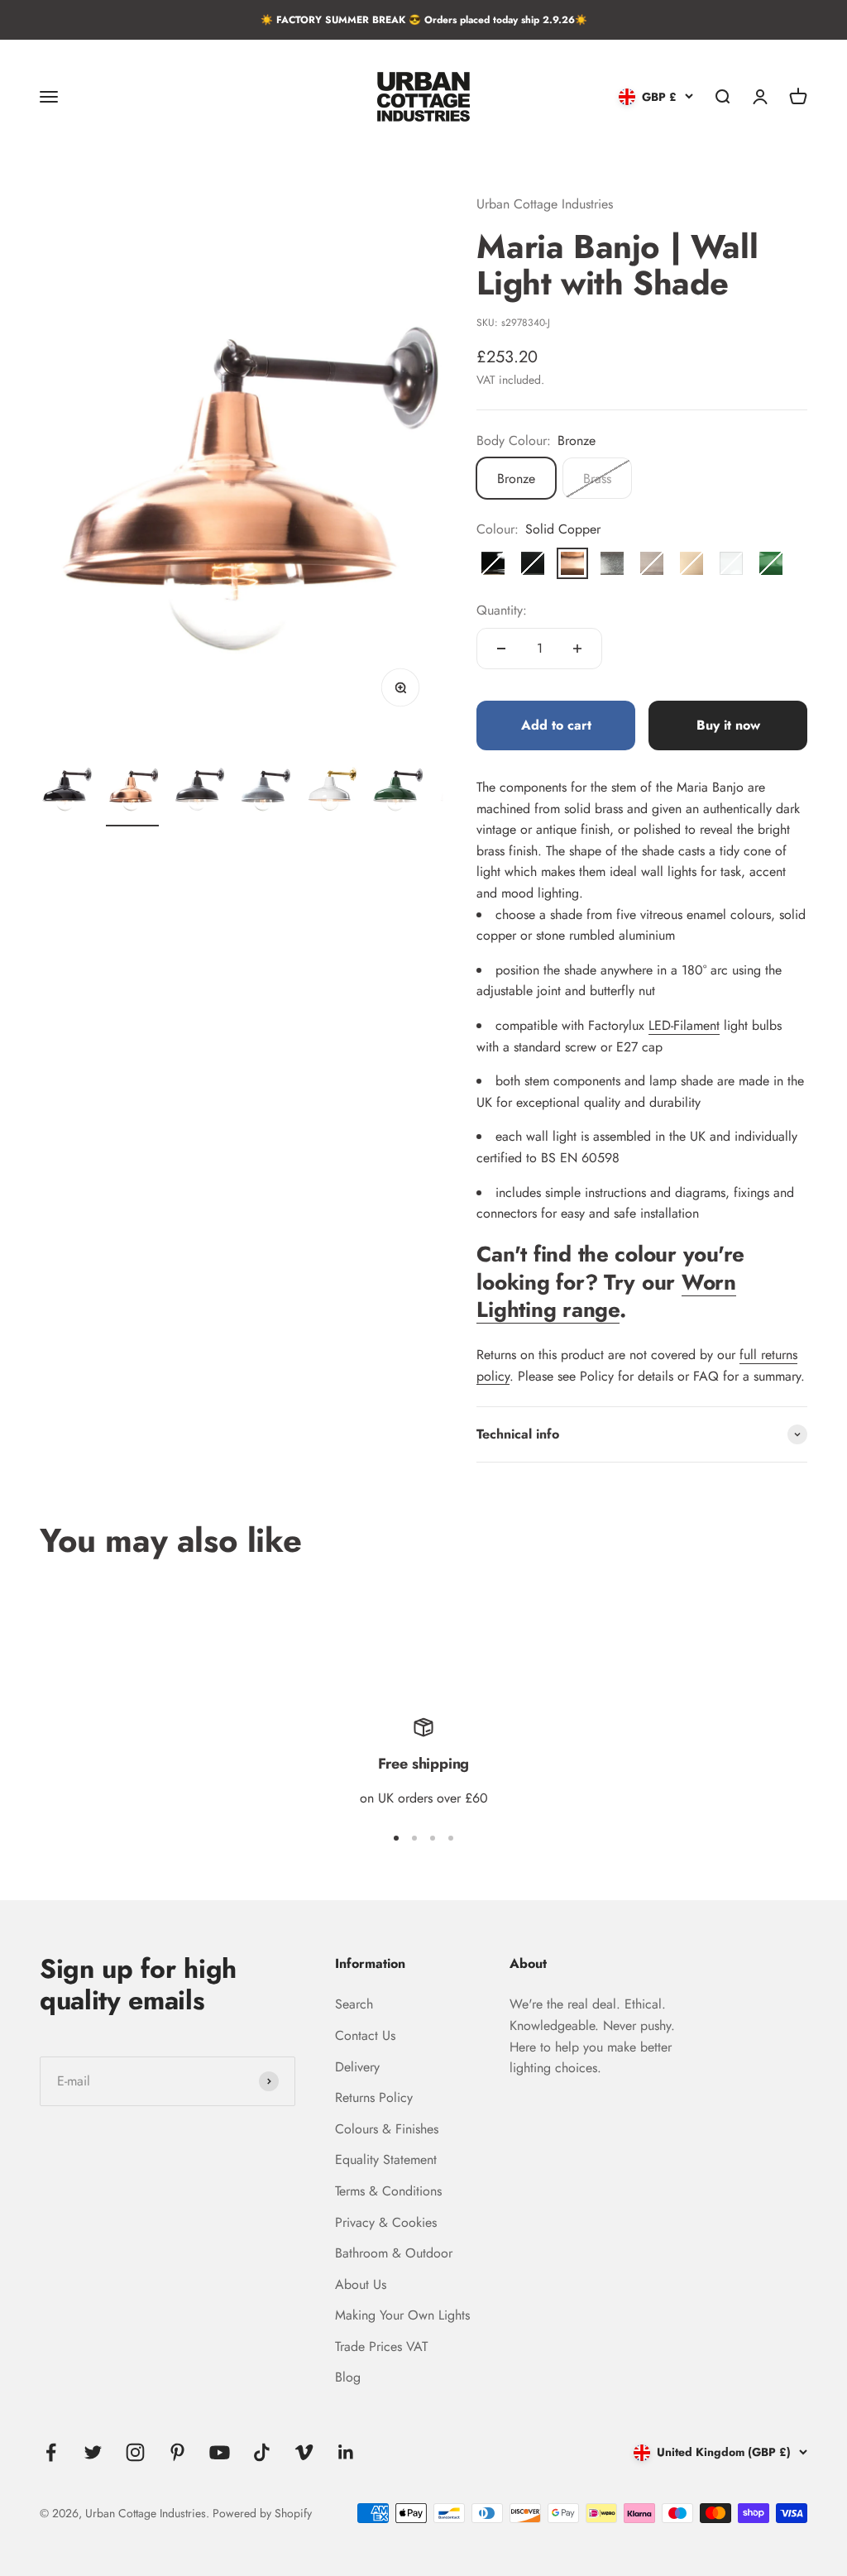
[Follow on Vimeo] (304, 2452)
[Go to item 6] (397, 789)
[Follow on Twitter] (93, 2452)
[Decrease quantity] (501, 649)
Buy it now (728, 725)
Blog (348, 2377)
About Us (361, 2284)
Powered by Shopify (262, 2513)
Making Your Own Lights (402, 2315)
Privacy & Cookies (386, 2222)
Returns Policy (374, 2097)
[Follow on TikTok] (262, 2452)
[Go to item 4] (265, 789)
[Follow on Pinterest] (177, 2452)
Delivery (357, 2067)
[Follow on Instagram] (135, 2452)
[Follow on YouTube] (220, 2452)
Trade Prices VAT (381, 2346)
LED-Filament (684, 1025)
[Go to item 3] (199, 789)
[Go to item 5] (331, 789)
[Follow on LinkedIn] (346, 2452)
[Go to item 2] (132, 789)
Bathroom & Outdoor (394, 2253)
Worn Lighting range (606, 1296)
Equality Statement (386, 2159)
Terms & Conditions (388, 2191)
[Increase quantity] (577, 649)
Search (354, 2004)
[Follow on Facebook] (51, 2452)
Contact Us (365, 2035)
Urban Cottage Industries (545, 204)
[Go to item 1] (66, 789)
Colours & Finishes (387, 2129)
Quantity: (502, 610)
